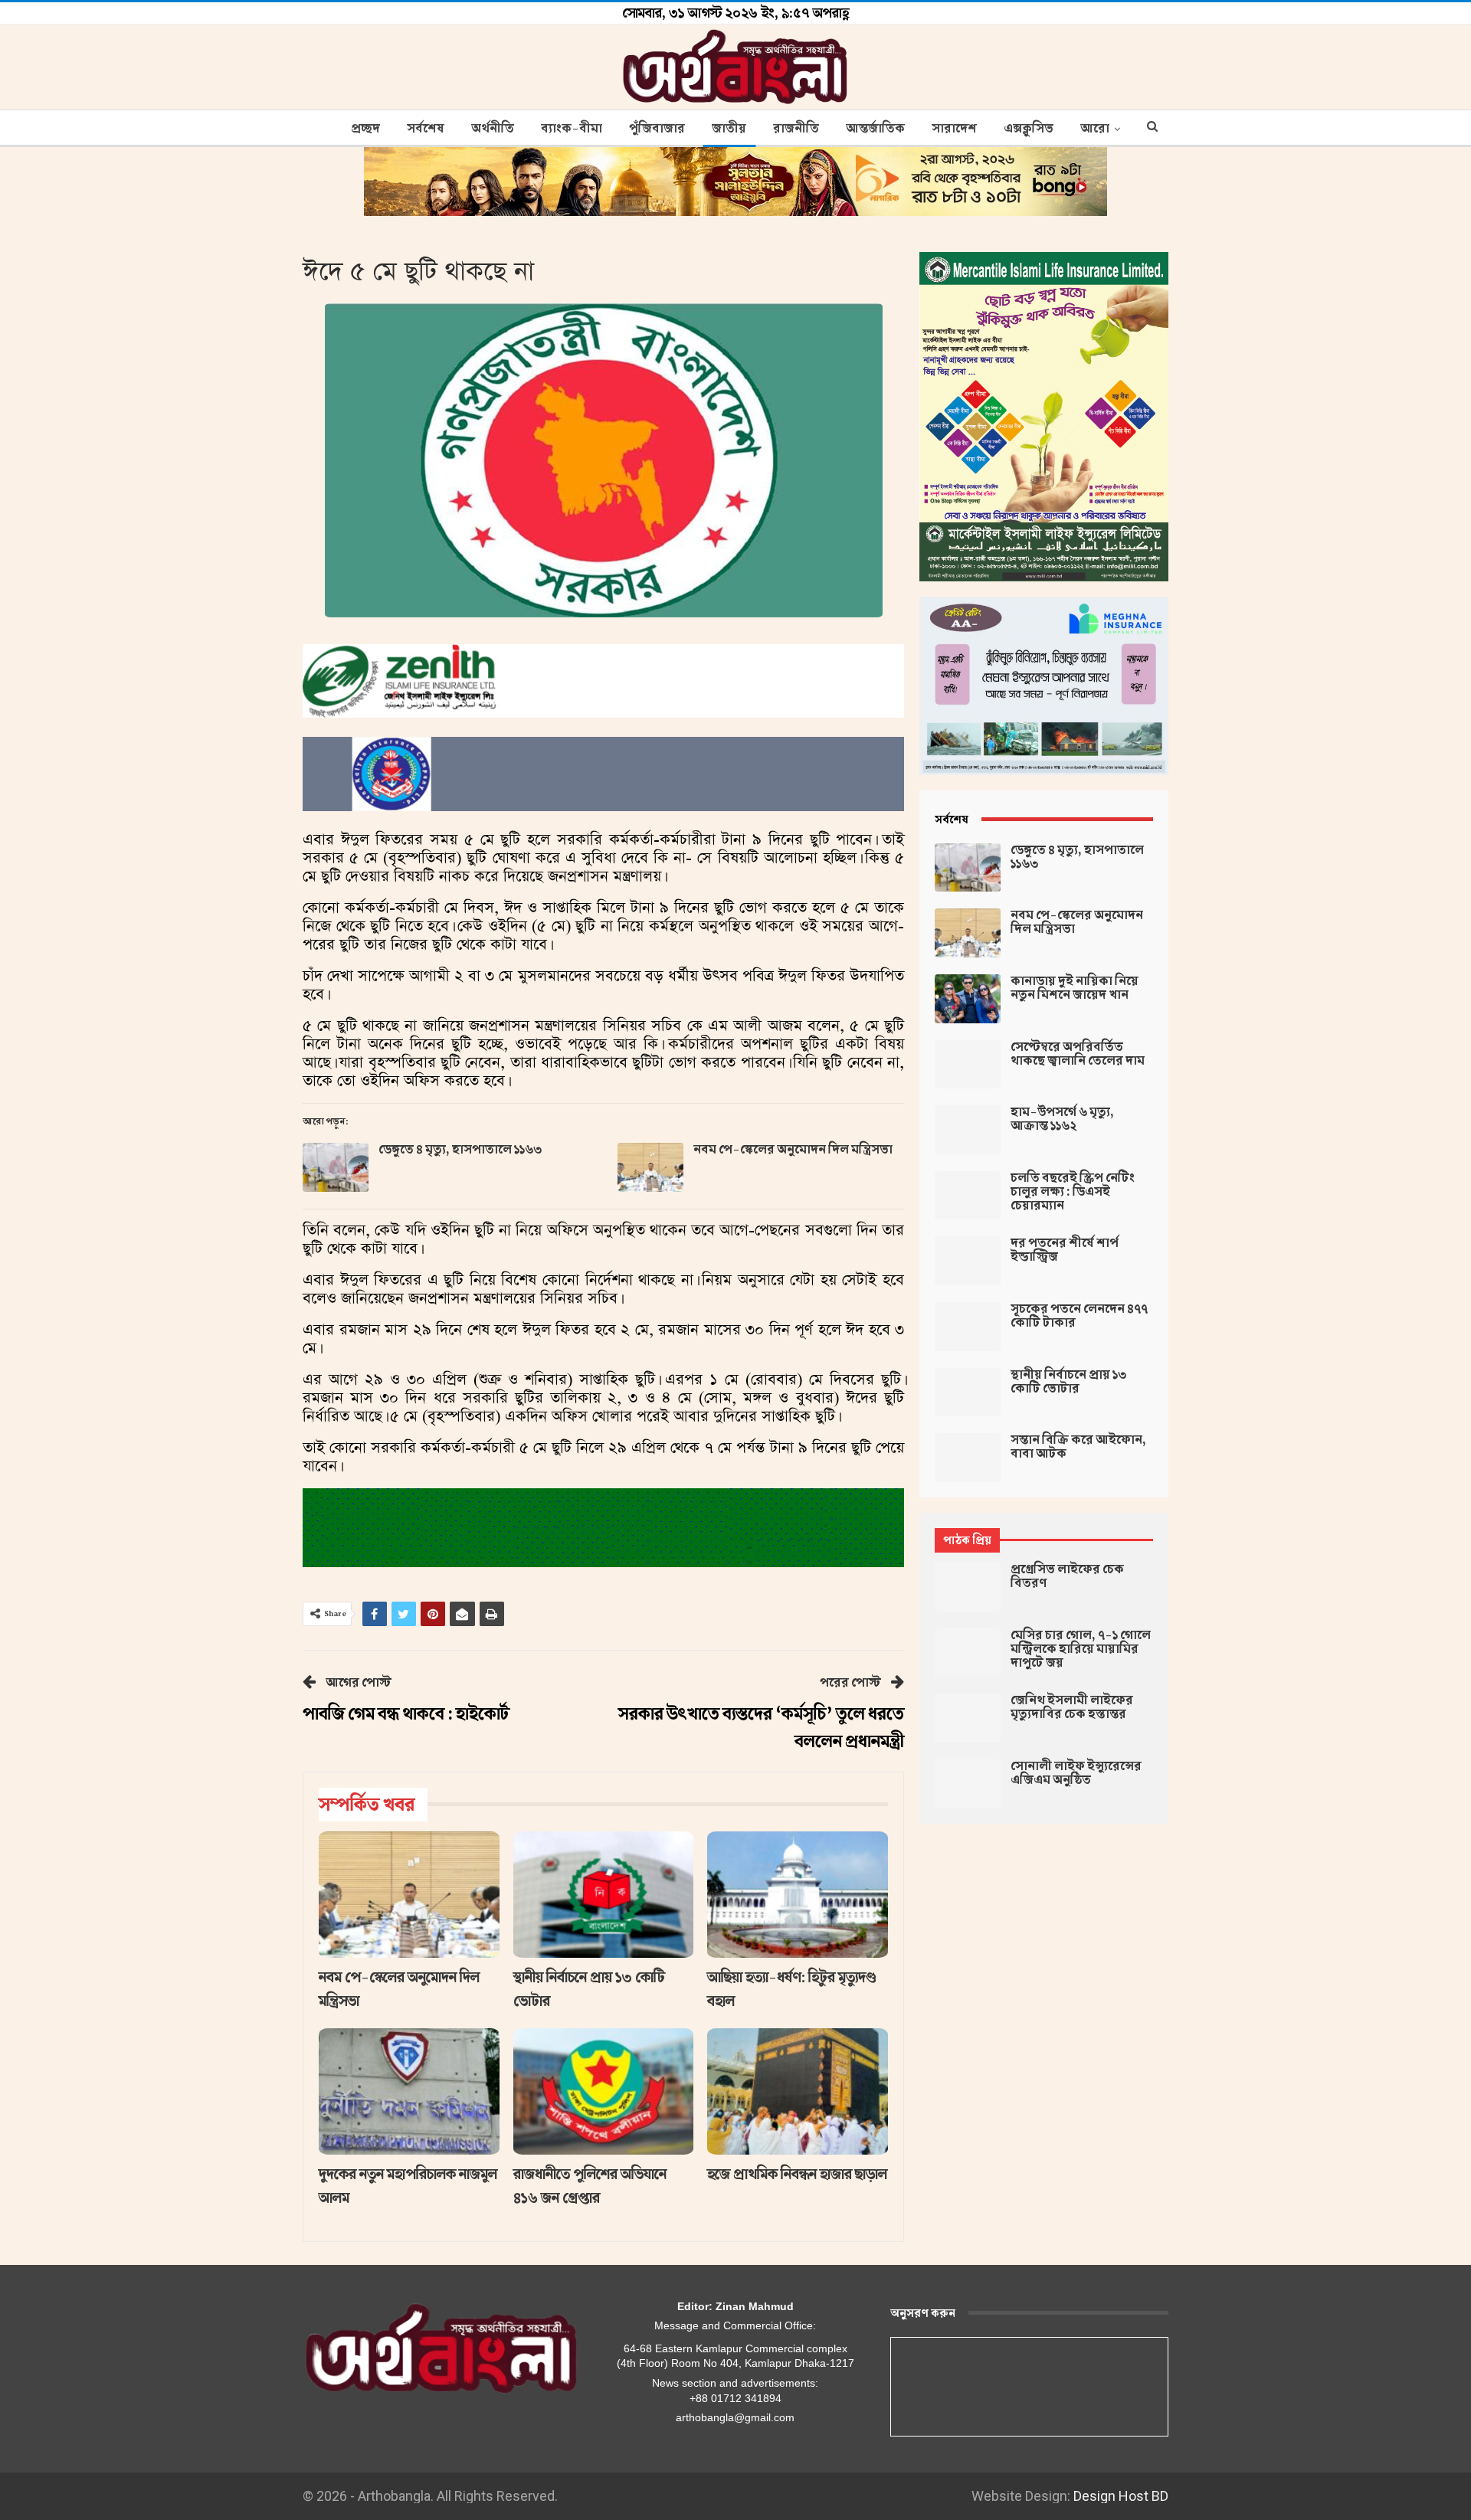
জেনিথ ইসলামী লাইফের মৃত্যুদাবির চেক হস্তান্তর (1072, 1707)
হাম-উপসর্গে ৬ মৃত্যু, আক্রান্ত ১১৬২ (1062, 1119)
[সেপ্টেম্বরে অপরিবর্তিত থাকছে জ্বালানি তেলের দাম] (968, 1065)
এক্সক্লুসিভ (1029, 129)
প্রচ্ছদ (365, 129)
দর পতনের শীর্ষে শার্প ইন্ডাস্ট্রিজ (1065, 1250)
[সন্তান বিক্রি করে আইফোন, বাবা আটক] (968, 1458)
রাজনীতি (796, 129)
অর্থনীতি (493, 129)
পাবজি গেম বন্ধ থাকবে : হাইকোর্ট (406, 1714)
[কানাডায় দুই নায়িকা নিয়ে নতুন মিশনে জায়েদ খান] (968, 999)
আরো (1095, 129)
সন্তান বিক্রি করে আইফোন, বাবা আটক (1078, 1447)
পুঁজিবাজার (657, 129)
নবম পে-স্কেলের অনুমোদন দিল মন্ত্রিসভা (793, 1150)
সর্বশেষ (426, 129)
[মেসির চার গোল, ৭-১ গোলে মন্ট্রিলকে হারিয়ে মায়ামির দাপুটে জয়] (968, 1653)
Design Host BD (1121, 2496)
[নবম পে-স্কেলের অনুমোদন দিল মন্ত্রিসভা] (650, 1167)
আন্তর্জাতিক (875, 129)
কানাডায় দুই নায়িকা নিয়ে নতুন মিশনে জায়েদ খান (1075, 988)
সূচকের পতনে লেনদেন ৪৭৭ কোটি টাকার (1079, 1316)
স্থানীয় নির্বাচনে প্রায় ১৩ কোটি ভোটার (1068, 1382)
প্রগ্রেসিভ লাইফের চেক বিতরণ (1067, 1576)
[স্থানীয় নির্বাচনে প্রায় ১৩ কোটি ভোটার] (604, 1895)
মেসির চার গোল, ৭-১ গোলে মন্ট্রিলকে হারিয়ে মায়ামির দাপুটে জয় (1081, 1649)
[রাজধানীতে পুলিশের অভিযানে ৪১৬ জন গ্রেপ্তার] (604, 2091)
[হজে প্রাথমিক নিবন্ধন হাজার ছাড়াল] (798, 2091)
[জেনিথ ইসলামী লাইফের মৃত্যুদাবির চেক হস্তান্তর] (968, 1718)
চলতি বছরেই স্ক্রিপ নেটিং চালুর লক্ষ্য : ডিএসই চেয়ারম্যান (1073, 1192)
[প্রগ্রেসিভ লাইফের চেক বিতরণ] (968, 1587)
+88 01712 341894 (735, 2398)
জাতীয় (729, 129)
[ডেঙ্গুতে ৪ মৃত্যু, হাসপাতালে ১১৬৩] (336, 1167)
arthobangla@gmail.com (735, 2417)
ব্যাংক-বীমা (572, 129)
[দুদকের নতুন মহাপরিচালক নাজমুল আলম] (409, 2091)
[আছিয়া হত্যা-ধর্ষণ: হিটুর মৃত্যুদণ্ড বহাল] (798, 1895)
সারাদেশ (954, 129)
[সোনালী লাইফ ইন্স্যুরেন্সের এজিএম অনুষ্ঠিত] (968, 1784)
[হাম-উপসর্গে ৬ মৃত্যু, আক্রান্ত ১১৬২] (968, 1130)
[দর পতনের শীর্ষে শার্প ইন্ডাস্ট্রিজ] (968, 1261)
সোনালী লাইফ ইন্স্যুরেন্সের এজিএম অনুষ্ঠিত (1076, 1773)
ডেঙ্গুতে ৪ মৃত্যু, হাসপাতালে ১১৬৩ (460, 1150)
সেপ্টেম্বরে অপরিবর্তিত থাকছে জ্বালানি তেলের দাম (1078, 1054)
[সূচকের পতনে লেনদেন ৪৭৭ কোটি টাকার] (968, 1327)
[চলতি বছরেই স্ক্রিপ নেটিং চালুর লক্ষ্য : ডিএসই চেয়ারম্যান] (968, 1196)
